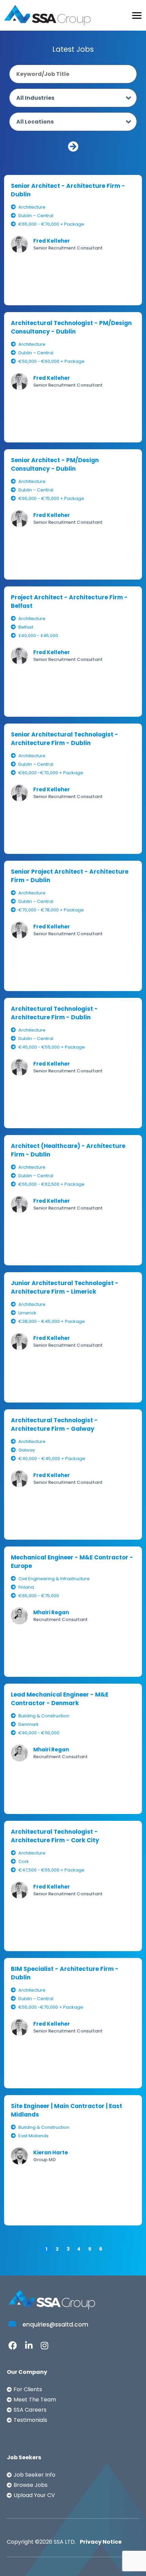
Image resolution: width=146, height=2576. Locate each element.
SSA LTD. (65, 2542)
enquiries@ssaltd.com (55, 2324)
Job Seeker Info (34, 2475)
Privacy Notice (101, 2542)
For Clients (28, 2389)
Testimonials (30, 2420)
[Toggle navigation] (137, 15)
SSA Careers (30, 2410)
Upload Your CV (34, 2495)
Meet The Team (35, 2400)
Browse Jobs (31, 2485)
